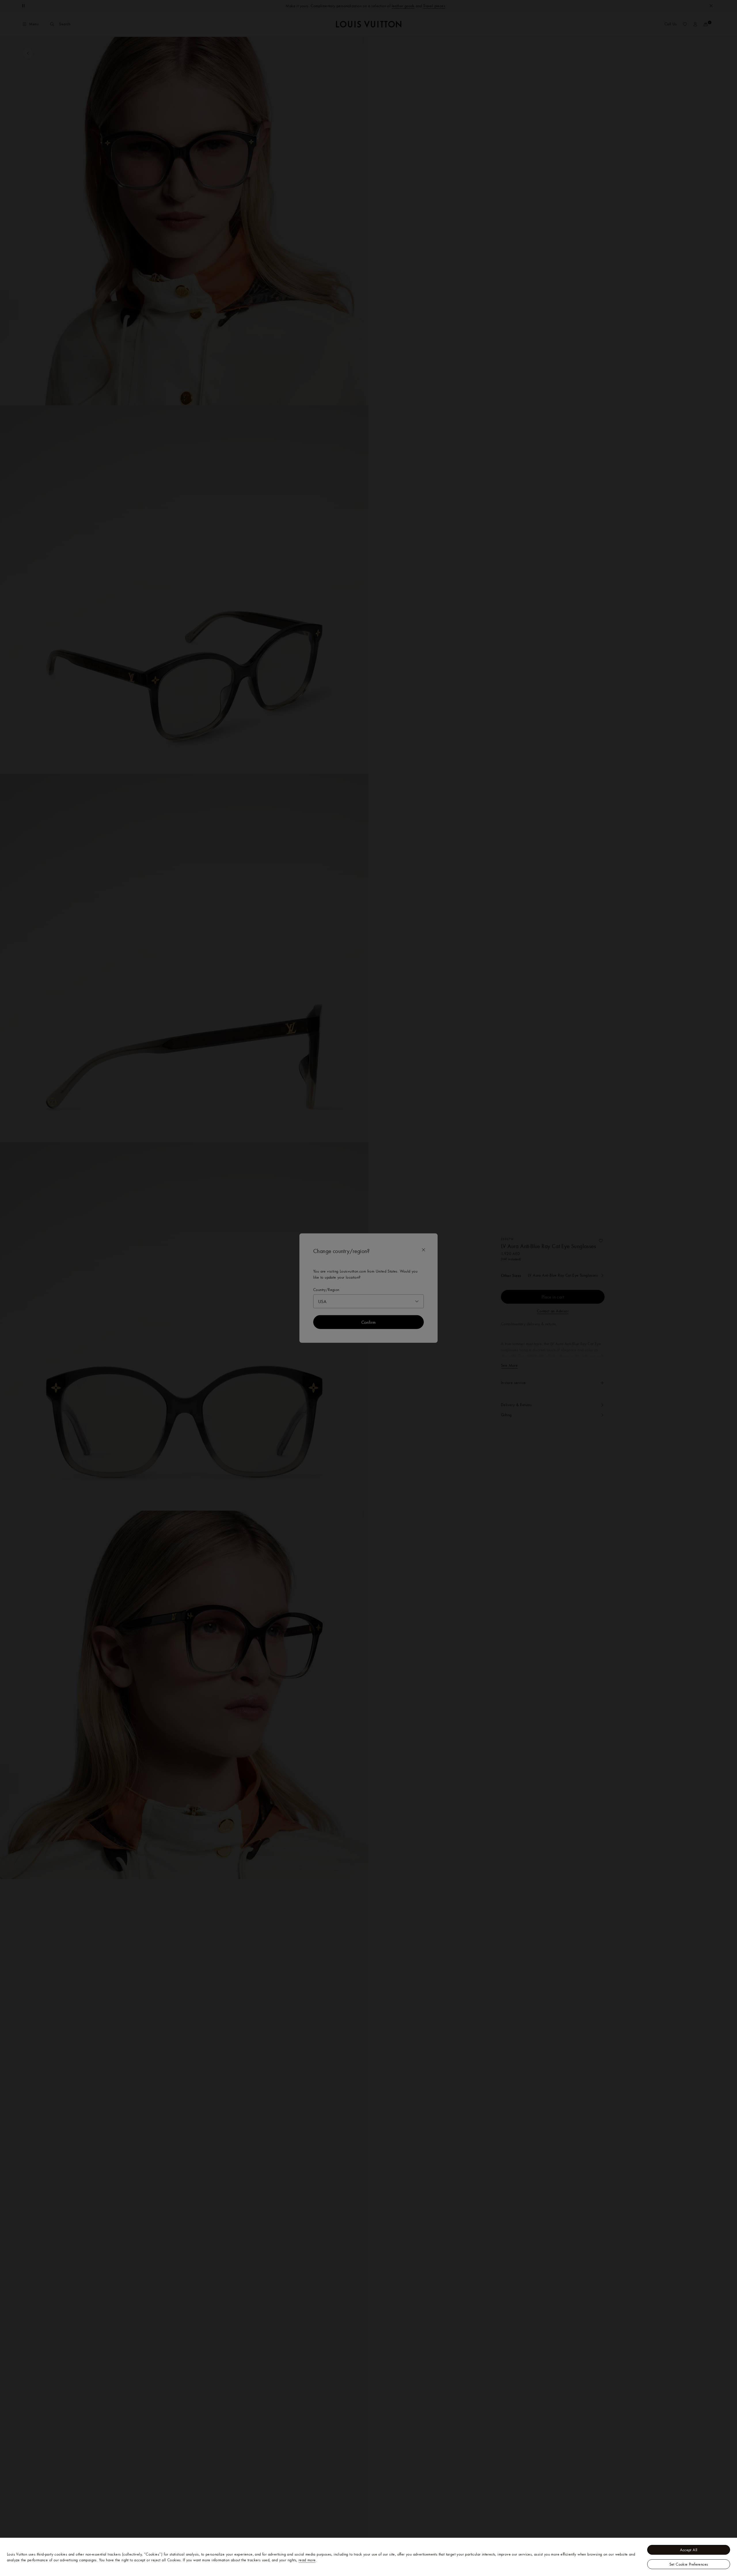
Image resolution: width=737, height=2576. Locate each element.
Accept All (689, 2550)
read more (307, 2560)
